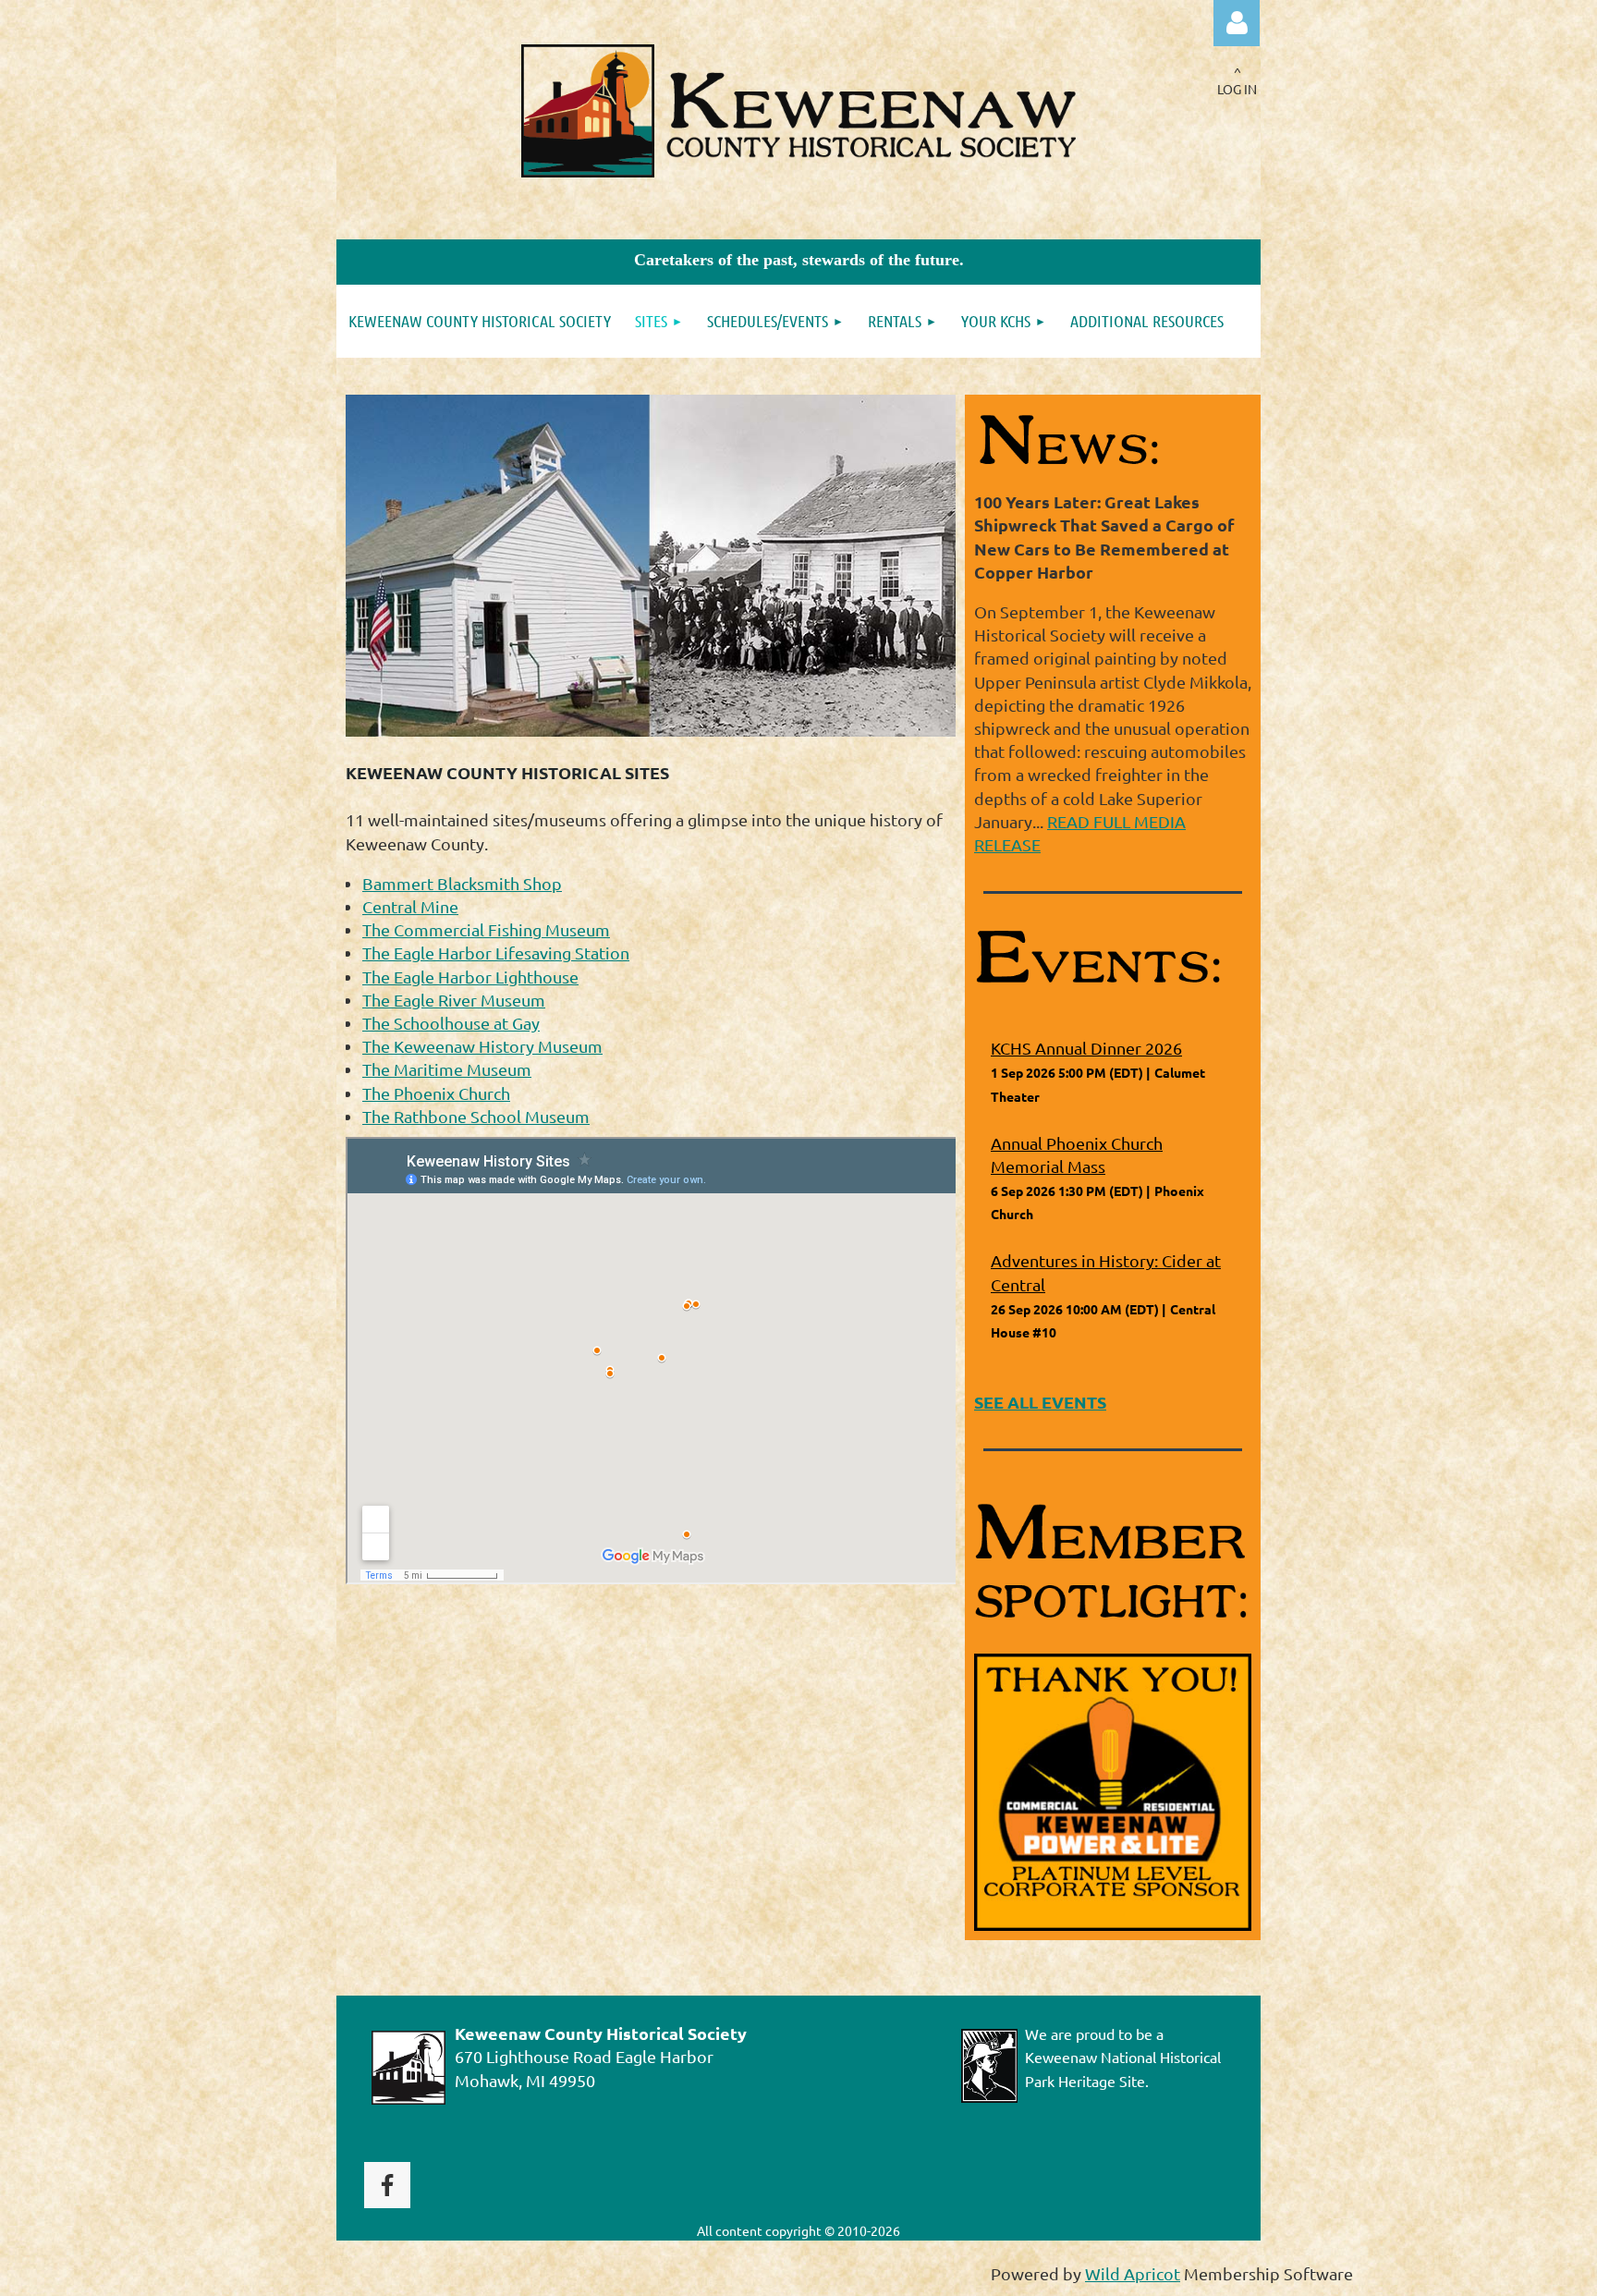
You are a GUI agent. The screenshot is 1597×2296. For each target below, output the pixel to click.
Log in (1237, 23)
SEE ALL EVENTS (1040, 1402)
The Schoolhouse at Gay (451, 1023)
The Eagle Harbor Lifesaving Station (496, 953)
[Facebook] (387, 2185)
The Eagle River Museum (454, 1000)
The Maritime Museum (447, 1069)
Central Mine (410, 906)
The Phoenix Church (436, 1093)
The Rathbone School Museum (476, 1116)
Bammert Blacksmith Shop (462, 883)
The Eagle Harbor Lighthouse (470, 977)
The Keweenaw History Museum (482, 1046)
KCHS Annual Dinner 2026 (1086, 1048)
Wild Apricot (1133, 2273)
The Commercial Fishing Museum (486, 929)
